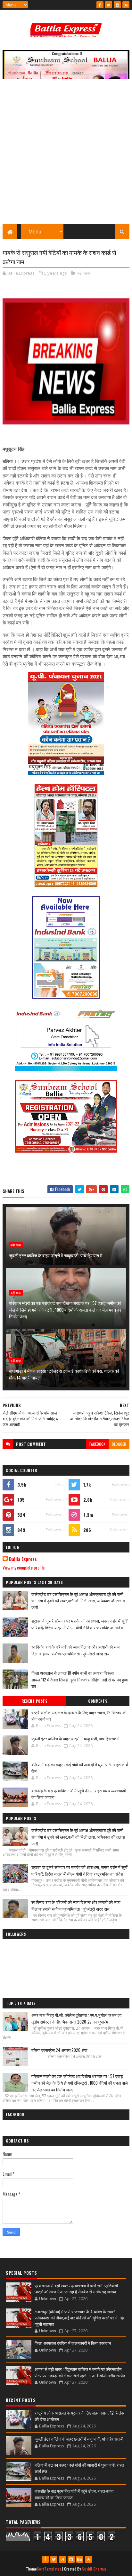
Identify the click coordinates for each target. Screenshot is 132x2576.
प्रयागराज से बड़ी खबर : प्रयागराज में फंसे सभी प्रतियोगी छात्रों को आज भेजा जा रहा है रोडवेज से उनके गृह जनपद (76, 2289)
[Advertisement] (66, 155)
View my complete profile (24, 1567)
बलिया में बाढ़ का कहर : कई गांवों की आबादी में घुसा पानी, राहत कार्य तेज (80, 1768)
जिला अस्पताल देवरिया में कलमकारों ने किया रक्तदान (73, 2343)
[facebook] (100, 5)
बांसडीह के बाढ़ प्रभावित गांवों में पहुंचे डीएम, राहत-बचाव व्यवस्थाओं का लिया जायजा (79, 1794)
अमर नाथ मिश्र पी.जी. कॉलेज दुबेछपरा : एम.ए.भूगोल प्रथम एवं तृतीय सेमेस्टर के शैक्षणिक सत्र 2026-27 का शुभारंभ (76, 2018)
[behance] (126, 5)
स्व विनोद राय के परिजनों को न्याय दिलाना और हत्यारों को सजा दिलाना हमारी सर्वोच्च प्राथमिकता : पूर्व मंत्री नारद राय (76, 1650)
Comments (98, 1701)
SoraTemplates (49, 2569)
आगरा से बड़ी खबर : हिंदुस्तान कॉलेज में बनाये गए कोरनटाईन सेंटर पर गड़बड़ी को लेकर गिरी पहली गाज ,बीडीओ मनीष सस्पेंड (80, 2372)
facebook (97, 1444)
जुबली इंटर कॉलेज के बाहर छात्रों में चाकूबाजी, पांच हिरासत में (56, 1255)
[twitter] (109, 5)
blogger (119, 1444)
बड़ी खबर (84, 273)
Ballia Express (23, 1559)
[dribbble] (62, 2559)
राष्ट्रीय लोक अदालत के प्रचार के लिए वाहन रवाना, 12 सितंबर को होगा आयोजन (79, 1716)
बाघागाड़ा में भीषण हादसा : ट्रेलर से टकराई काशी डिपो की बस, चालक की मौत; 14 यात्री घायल (64, 1374)
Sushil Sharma (94, 2569)
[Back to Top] (88, 2559)
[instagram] (117, 5)
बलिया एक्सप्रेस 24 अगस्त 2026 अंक (59, 2050)
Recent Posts (34, 1701)
